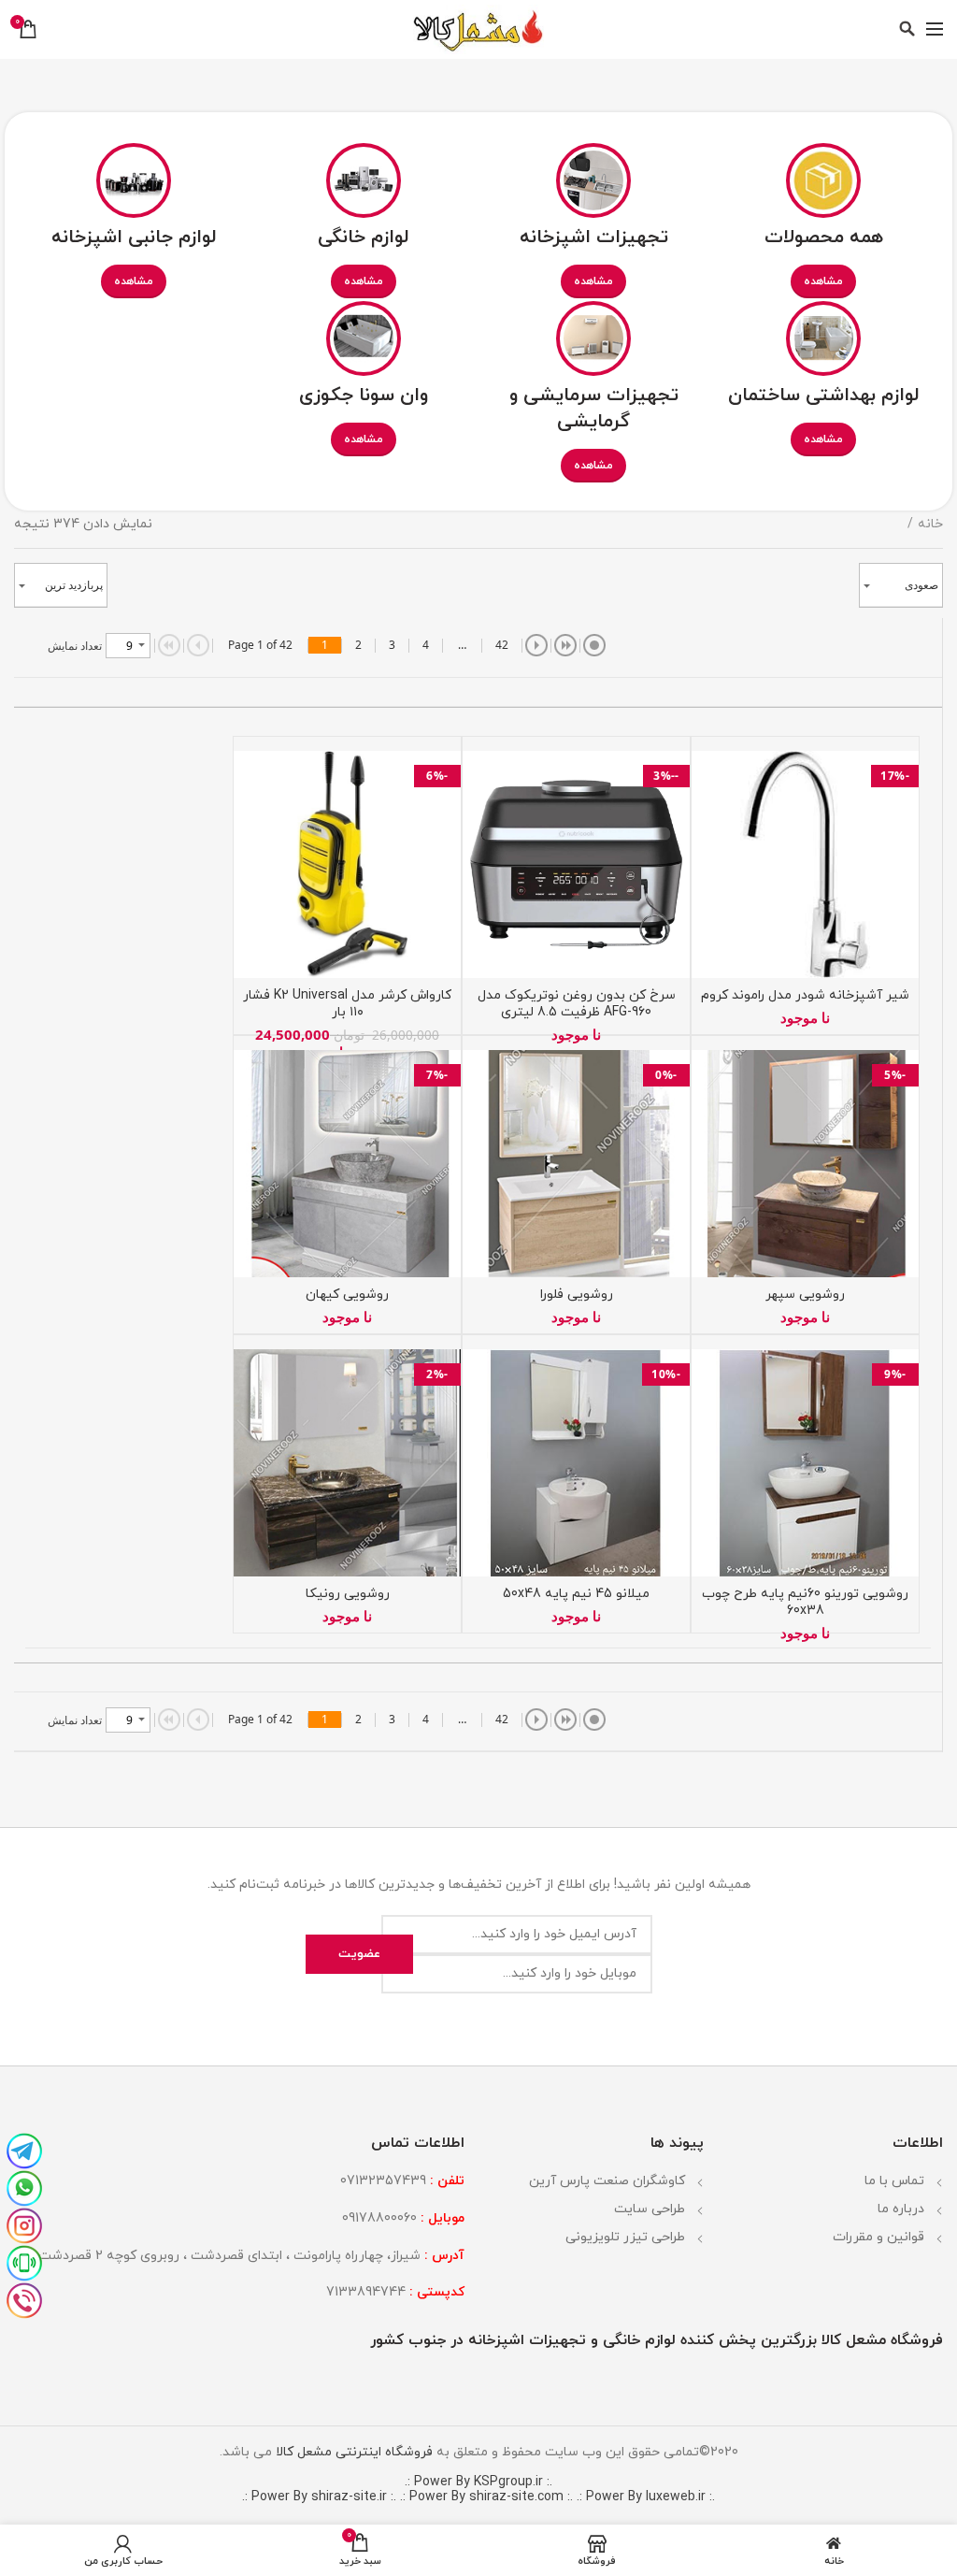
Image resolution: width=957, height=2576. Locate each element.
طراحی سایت (650, 2209)
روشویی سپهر (805, 1295)
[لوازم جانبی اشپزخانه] (134, 178)
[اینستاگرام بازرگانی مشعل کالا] (24, 2223)
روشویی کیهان (347, 1295)
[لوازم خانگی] (364, 178)
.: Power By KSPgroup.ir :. (478, 2482)
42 (502, 645)
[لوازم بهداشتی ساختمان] (823, 336)
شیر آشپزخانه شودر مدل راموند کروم (805, 996)
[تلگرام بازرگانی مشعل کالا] (24, 2149)
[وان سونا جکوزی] (364, 336)
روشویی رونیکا (348, 1594)
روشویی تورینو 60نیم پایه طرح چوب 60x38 (805, 1603)
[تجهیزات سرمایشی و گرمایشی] (593, 336)
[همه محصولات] (823, 178)
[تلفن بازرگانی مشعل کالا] (24, 2298)
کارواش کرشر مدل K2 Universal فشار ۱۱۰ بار (347, 1004)
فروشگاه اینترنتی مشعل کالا (352, 2452)
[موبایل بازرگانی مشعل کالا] (24, 2261)
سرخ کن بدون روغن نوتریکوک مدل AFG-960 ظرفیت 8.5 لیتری (577, 1004)
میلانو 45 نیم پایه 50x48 (576, 1594)
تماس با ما (894, 2181)
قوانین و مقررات (878, 2237)
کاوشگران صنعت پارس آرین (607, 2181)
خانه (930, 524)
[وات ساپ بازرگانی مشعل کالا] (24, 2186)
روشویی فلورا (577, 1295)
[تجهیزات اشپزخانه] (593, 178)
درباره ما (901, 2209)
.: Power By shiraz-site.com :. (486, 2497)
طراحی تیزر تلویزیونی (625, 2237)
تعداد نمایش (75, 646)
